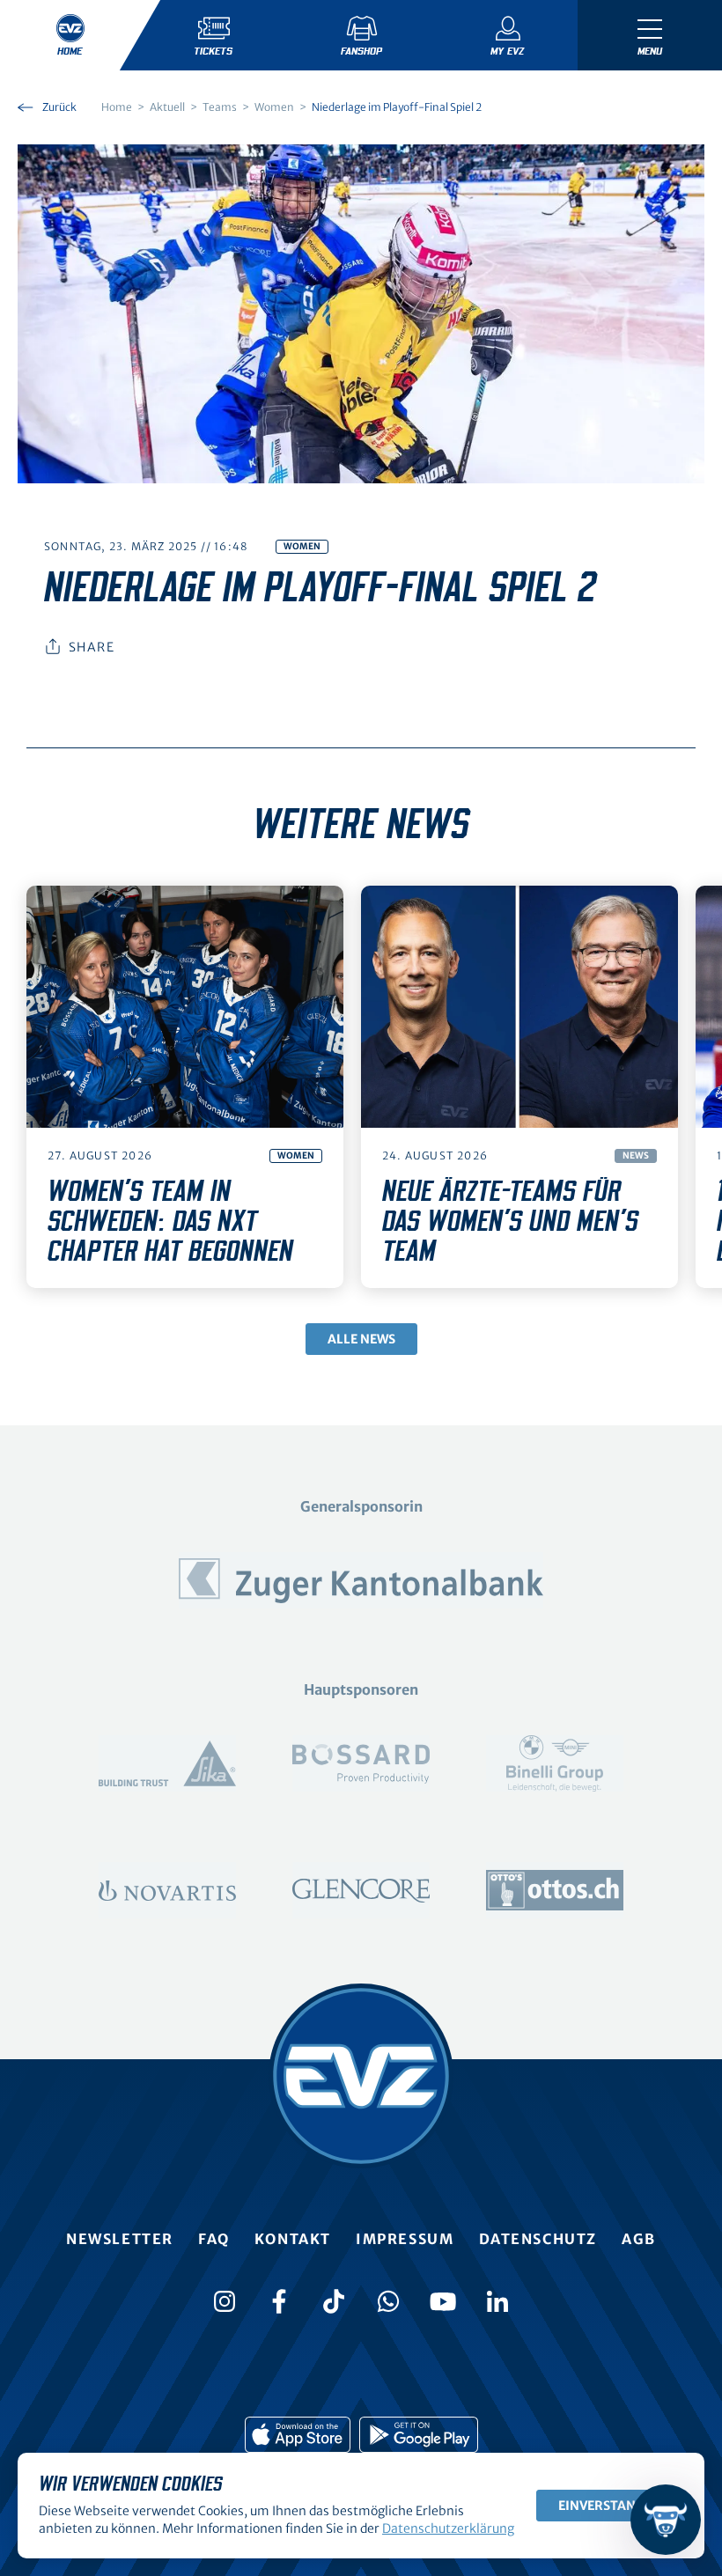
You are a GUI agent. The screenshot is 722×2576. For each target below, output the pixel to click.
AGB (639, 2239)
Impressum (405, 2239)
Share (92, 647)
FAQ (214, 2239)
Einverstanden (610, 2506)
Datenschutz (538, 2239)
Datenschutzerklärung (448, 2528)
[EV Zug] (361, 2076)
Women (302, 546)
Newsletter (120, 2239)
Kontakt (293, 2239)
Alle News (361, 1339)
